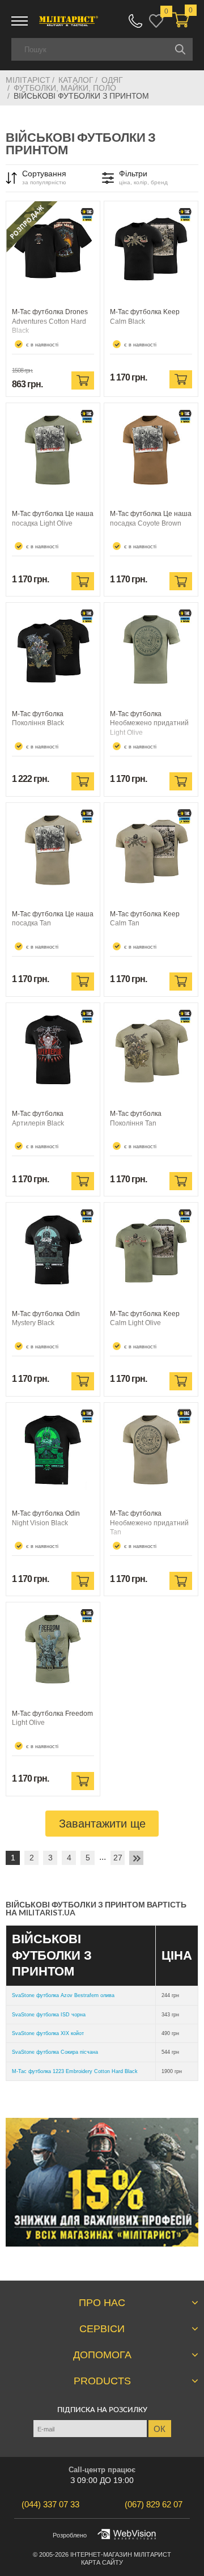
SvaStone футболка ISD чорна (49, 2015)
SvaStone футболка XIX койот (48, 2033)
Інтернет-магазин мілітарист (121, 2554)
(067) (154, 2504)
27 (118, 1858)
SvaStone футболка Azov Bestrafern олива (63, 1995)
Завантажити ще (102, 1824)
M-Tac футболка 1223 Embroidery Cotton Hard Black (75, 2071)
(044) (50, 2504)
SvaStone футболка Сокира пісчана (55, 2052)
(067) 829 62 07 (135, 21)
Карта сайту (102, 2562)
